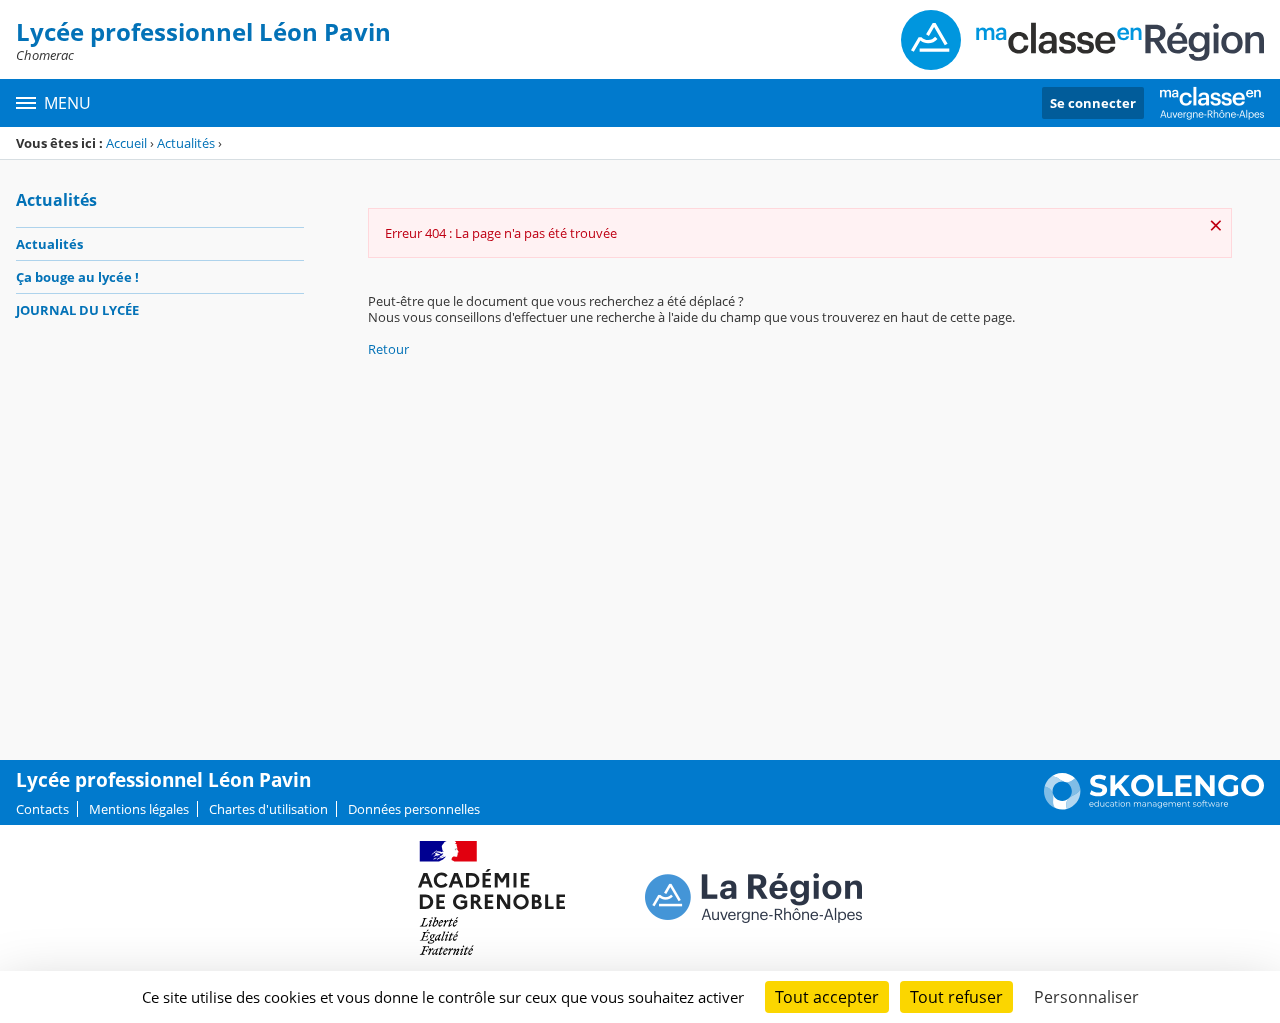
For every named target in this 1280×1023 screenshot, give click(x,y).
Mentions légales (139, 809)
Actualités (186, 143)
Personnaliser (1086, 997)
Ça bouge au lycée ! (77, 277)
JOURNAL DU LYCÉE (77, 310)
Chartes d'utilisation (268, 809)
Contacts (42, 809)
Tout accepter (827, 997)
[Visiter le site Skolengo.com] (1154, 805)
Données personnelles (414, 809)
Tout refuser (956, 997)
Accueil (126, 143)
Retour (388, 349)
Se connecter (1093, 103)
